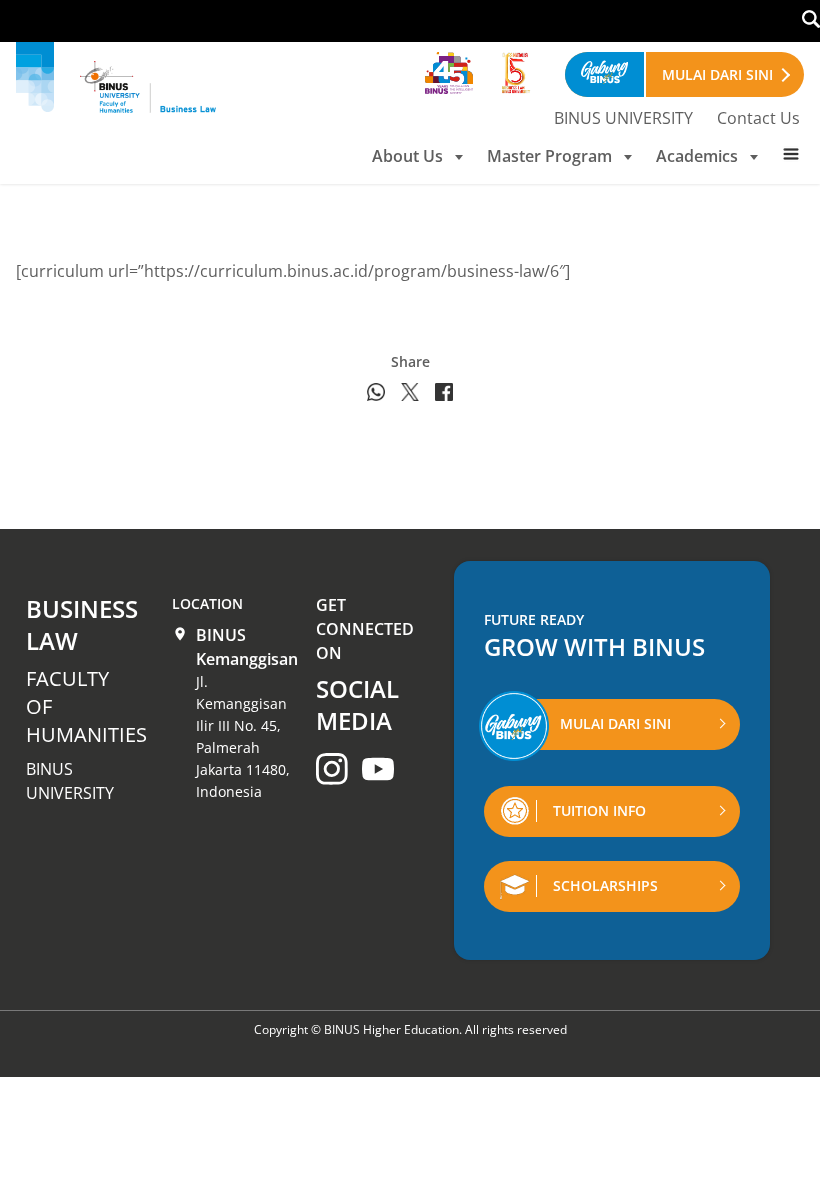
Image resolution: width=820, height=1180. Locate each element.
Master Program (549, 156)
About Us (407, 156)
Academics (697, 156)
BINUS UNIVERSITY (623, 118)
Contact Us (758, 118)
